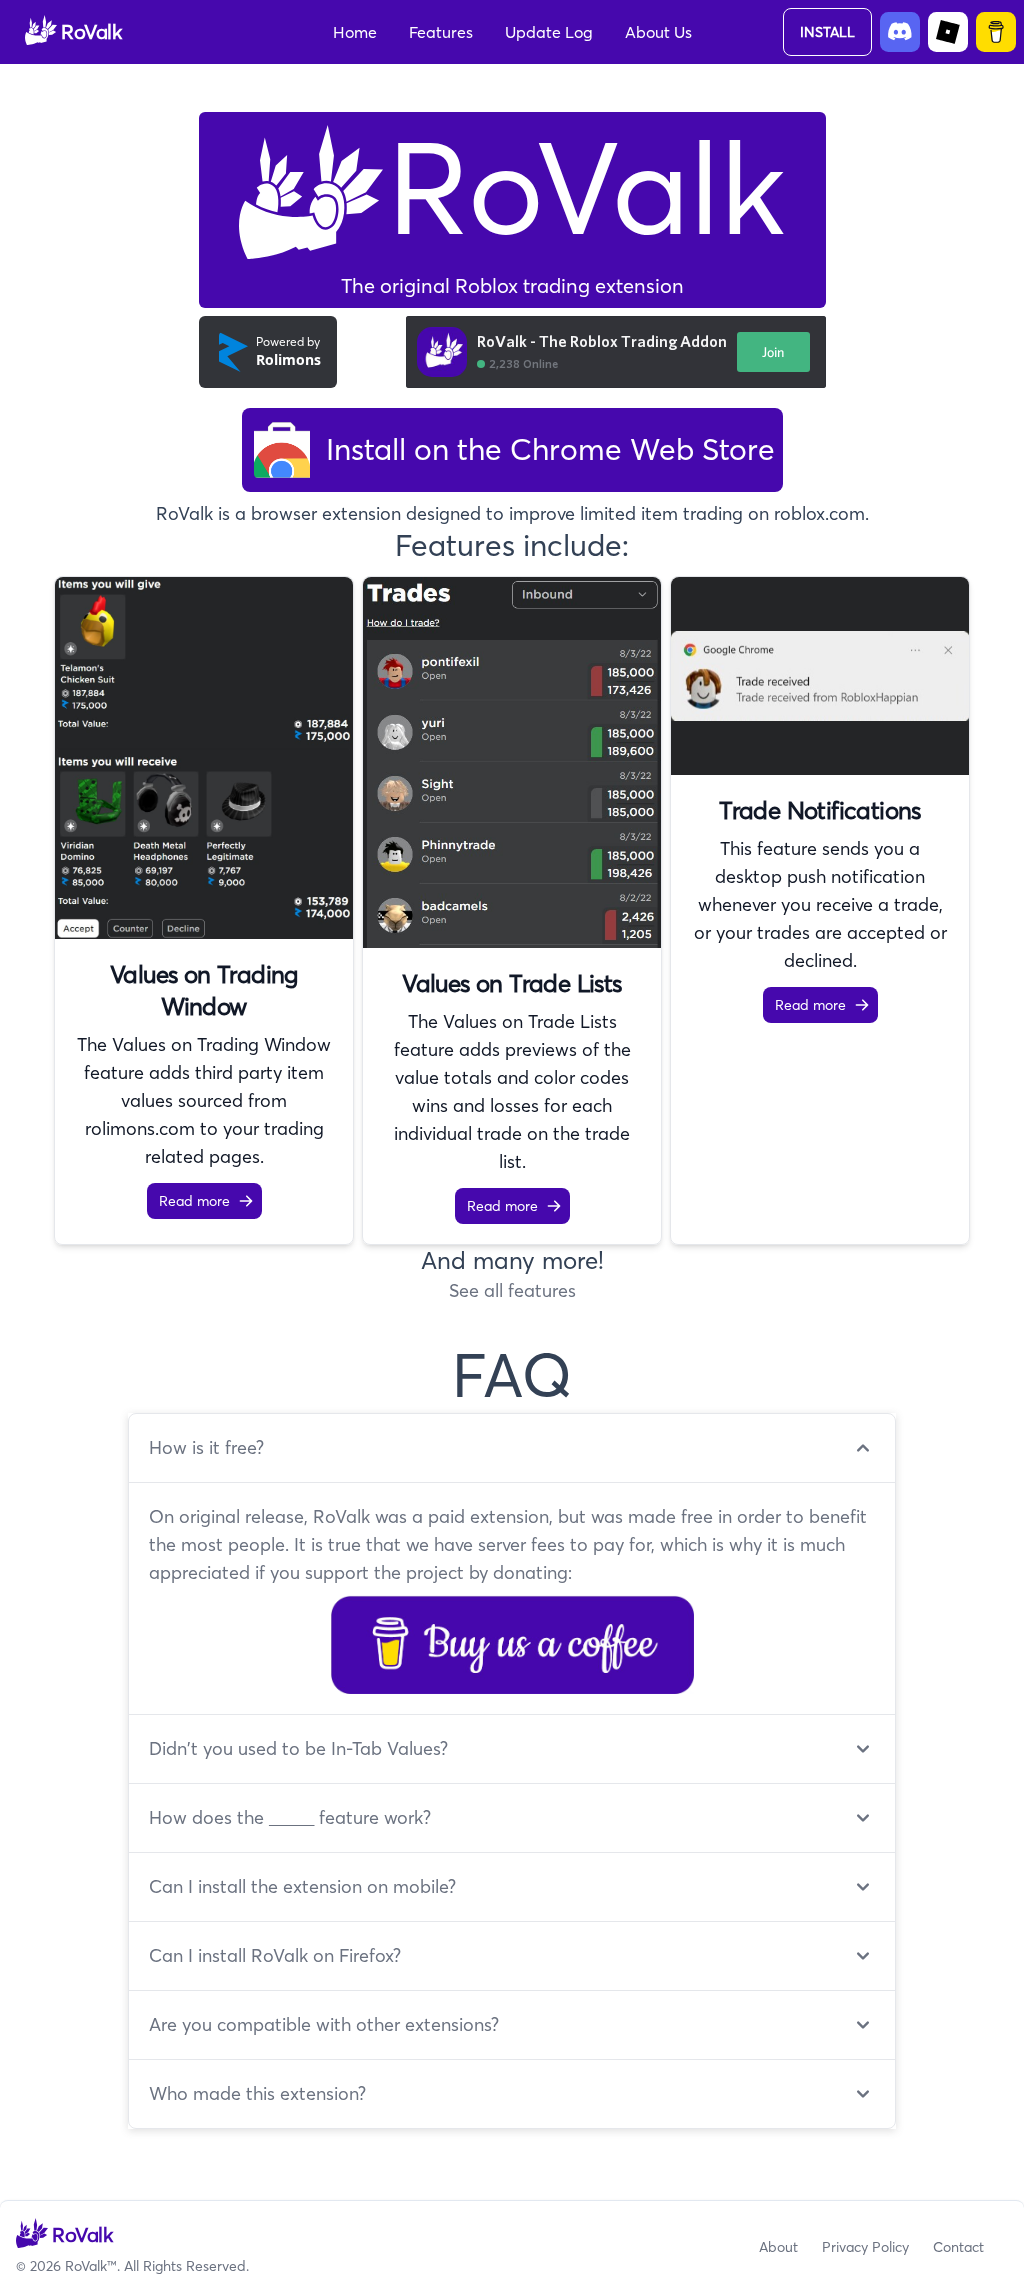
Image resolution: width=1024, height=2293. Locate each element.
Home (355, 32)
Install (827, 32)
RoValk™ (91, 2266)
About (778, 2247)
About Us (658, 32)
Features (441, 32)
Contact (958, 2247)
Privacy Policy (865, 2247)
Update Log (549, 32)
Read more (194, 1201)
